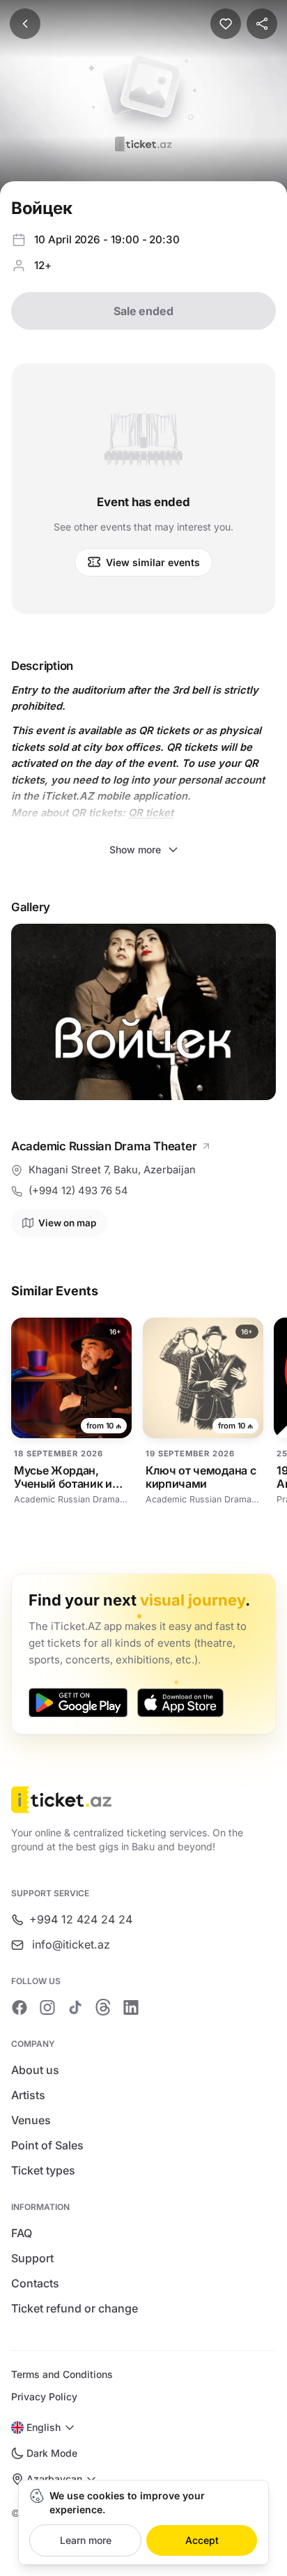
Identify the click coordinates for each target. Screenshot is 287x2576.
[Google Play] (78, 1702)
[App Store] (180, 1702)
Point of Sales (47, 2145)
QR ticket (151, 813)
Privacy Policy (44, 2396)
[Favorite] (226, 24)
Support (32, 2258)
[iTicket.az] (143, 1800)
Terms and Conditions (62, 2374)
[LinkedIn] (131, 2007)
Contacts (35, 2283)
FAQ (22, 2233)
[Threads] (103, 2007)
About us (35, 2070)
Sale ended (143, 311)
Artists (28, 2095)
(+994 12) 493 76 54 (78, 1191)
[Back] (25, 24)
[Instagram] (47, 2007)
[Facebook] (20, 2007)
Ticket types (43, 2170)
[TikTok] (75, 2007)
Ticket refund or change (75, 2308)
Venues (31, 2120)
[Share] (262, 24)
